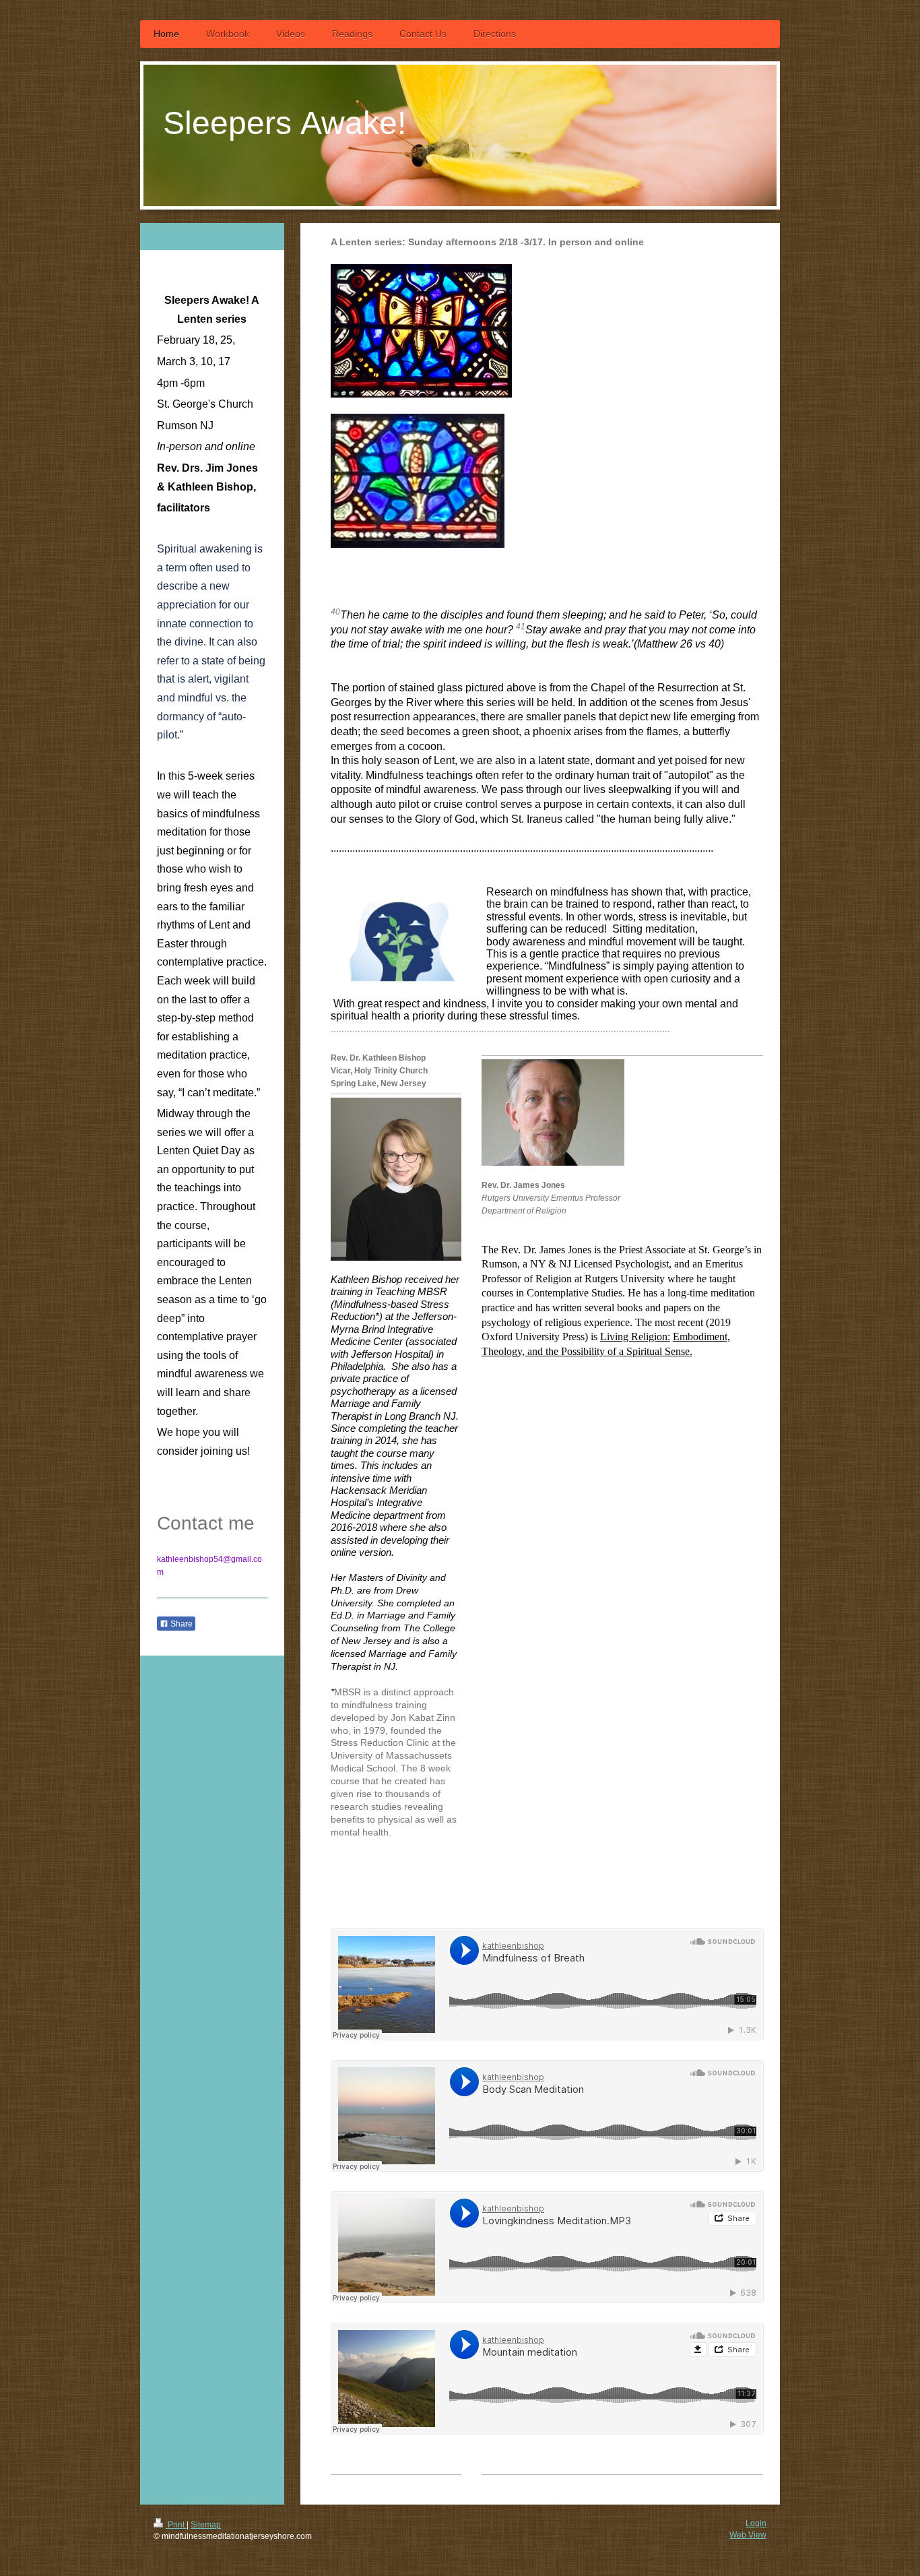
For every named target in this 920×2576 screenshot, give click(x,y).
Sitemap (206, 2525)
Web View (748, 2535)
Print (176, 2525)
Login (756, 2523)
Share (180, 1624)
